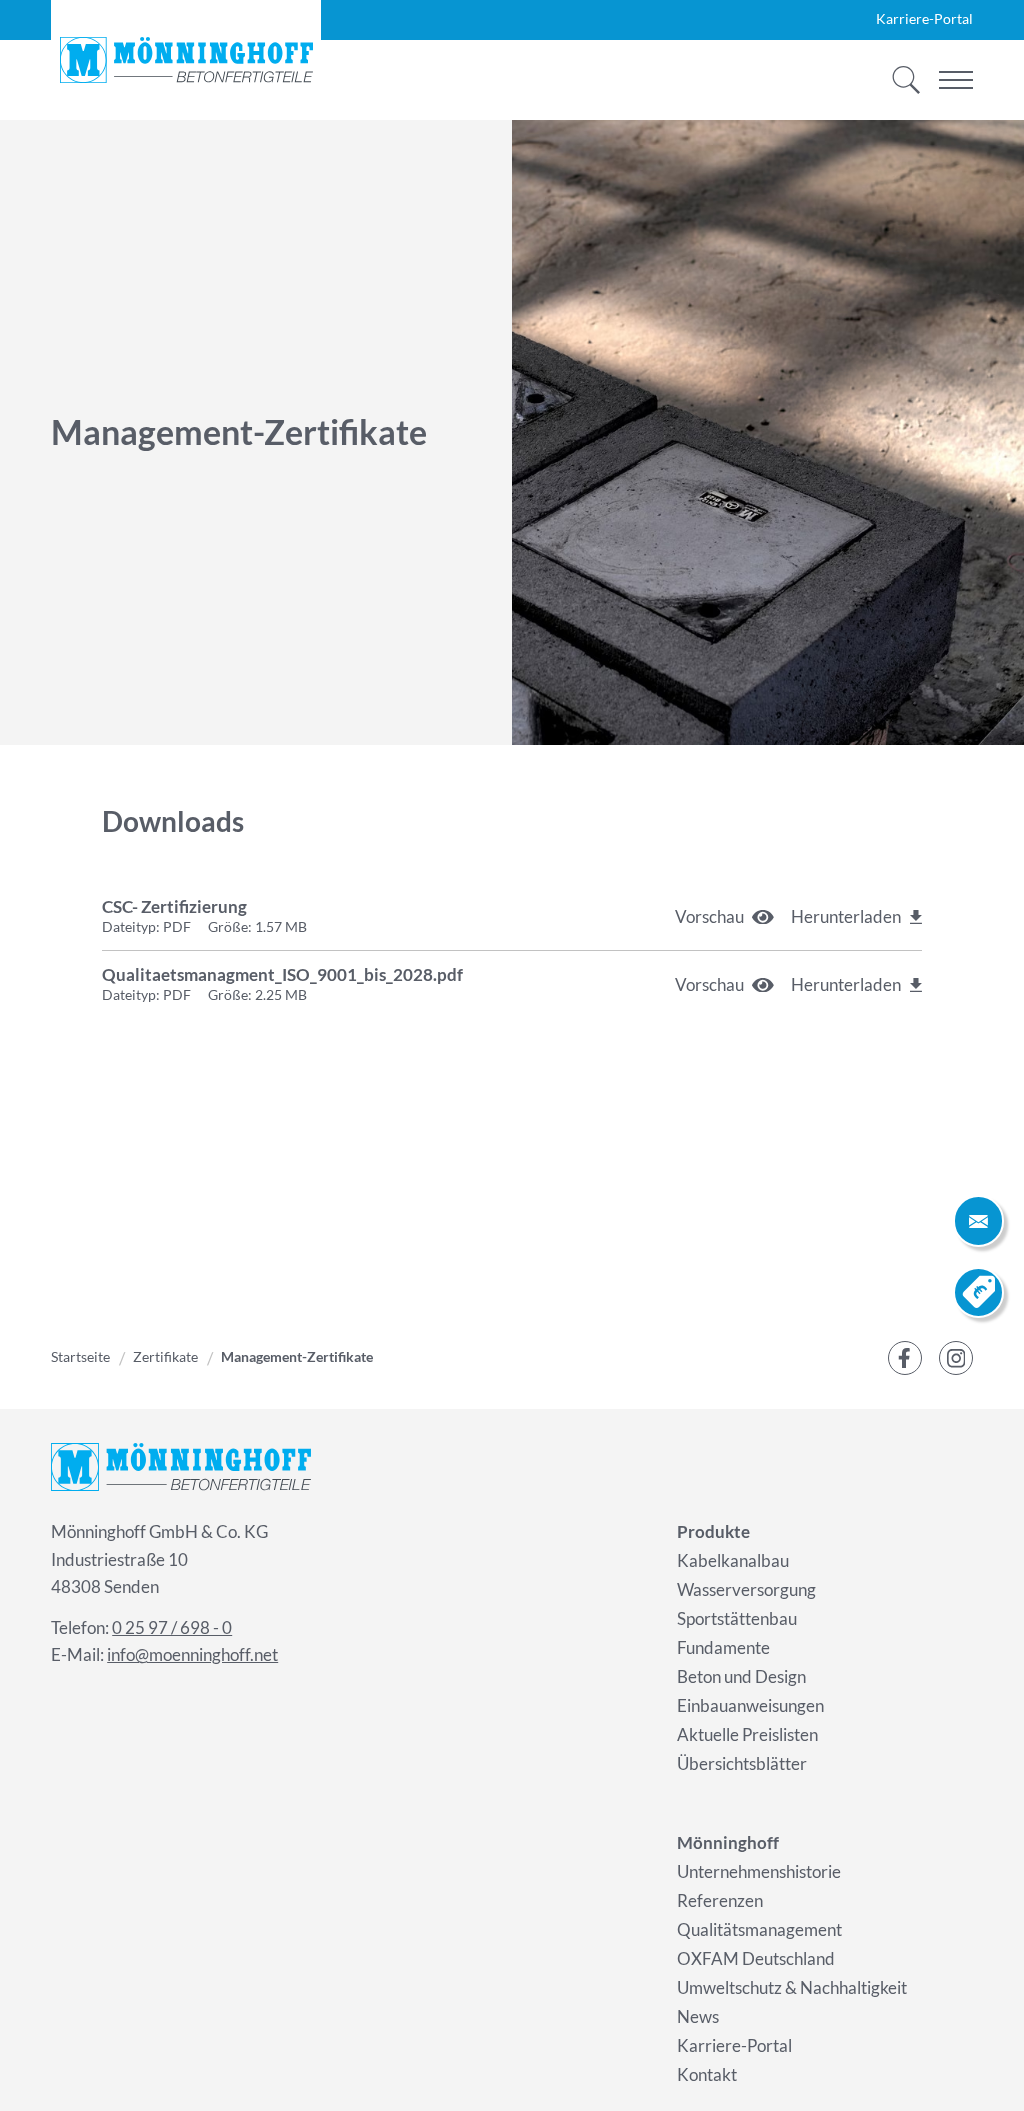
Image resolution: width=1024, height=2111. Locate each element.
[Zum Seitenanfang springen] (978, 2065)
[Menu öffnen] (956, 80)
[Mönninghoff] (186, 60)
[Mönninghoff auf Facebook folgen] (905, 1358)
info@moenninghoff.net (192, 1654)
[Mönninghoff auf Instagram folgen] (956, 1358)
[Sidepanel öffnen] (978, 1220)
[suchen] (900, 80)
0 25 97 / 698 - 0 (172, 1627)
